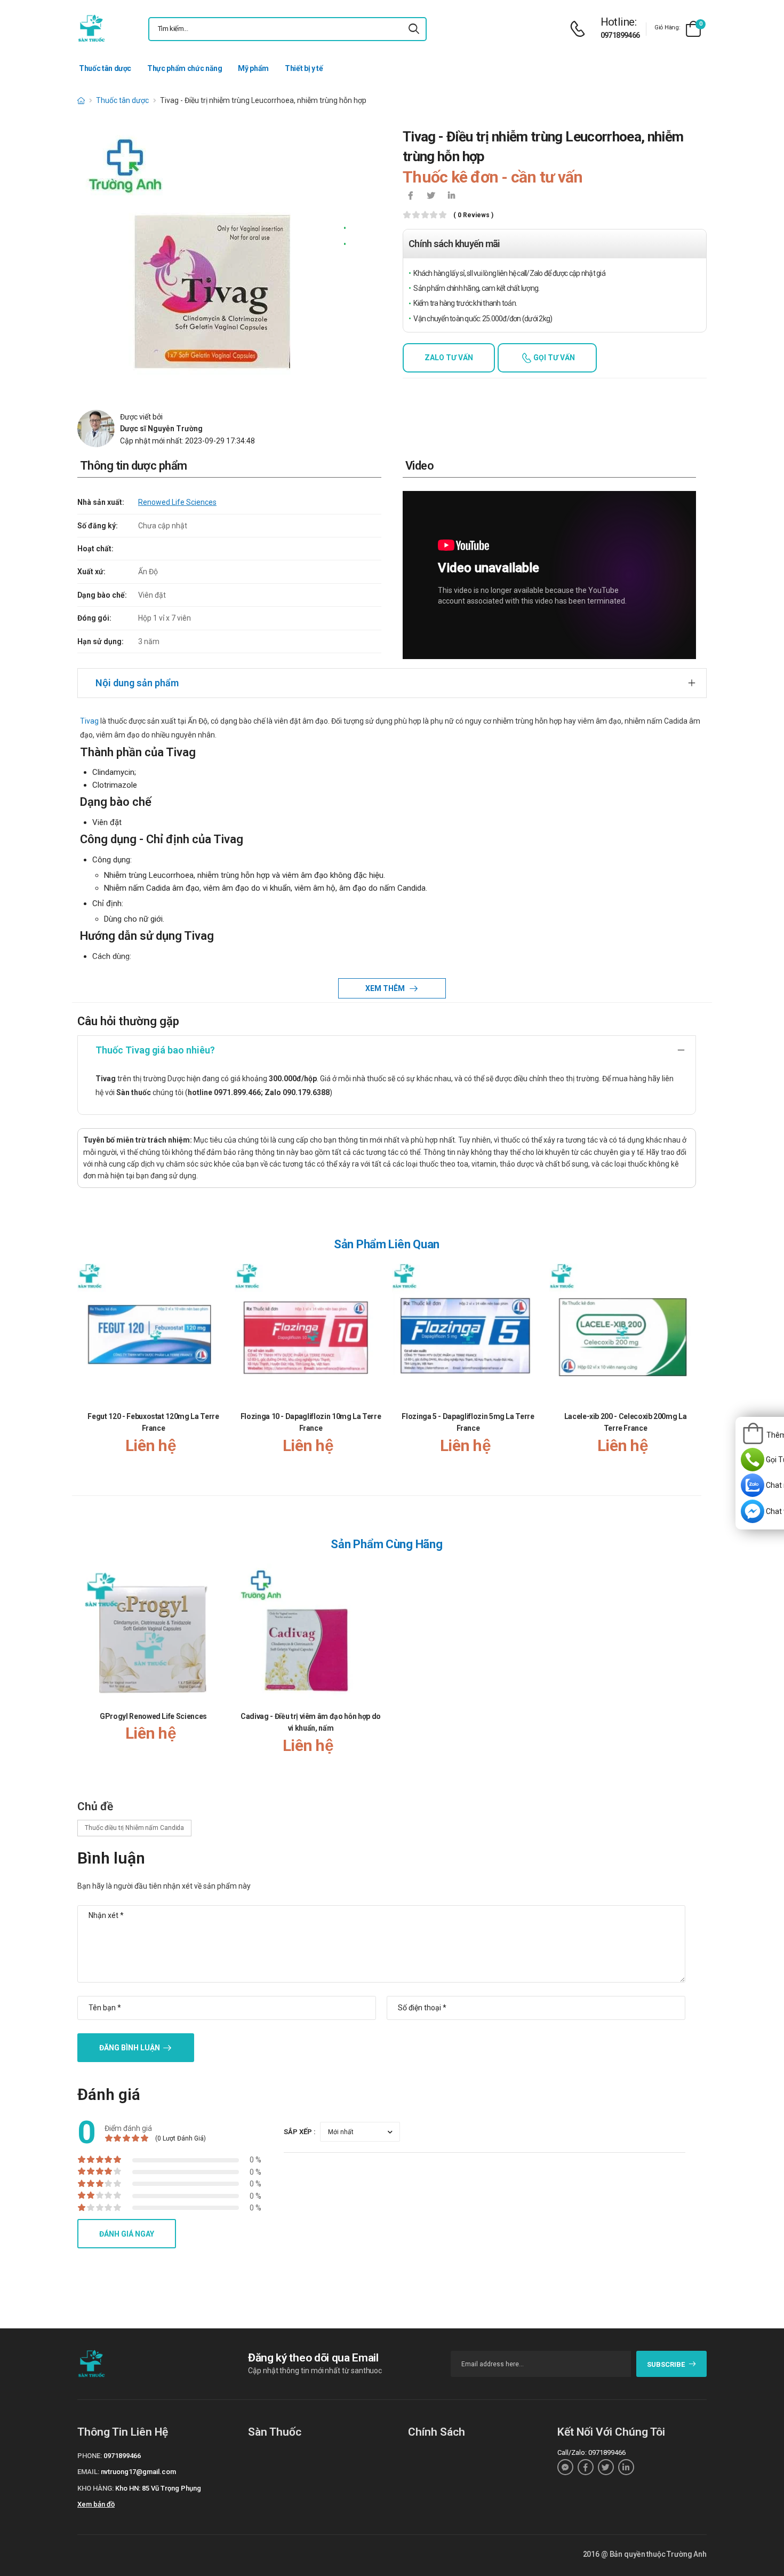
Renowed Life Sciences (177, 502)
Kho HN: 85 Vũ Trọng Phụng (158, 2488)
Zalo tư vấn (449, 358)
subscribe (666, 2364)
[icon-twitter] (431, 196)
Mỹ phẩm (253, 68)
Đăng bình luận (130, 2048)
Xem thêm (386, 988)
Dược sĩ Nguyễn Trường (161, 429)
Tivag (89, 721)
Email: (88, 2472)
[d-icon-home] (81, 100)
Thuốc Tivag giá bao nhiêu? (155, 1050)
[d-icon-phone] (580, 29)
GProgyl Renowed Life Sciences (153, 1716)
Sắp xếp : (300, 2132)
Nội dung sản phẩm (137, 683)
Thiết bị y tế (304, 68)
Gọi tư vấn (553, 358)
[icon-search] (414, 29)
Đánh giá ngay (127, 2234)
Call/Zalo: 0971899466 (591, 2452)
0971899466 (620, 35)
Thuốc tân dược (105, 68)
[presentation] (690, 1370)
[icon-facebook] (411, 196)
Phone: (90, 2456)
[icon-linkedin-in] (451, 196)
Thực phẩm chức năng (185, 68)
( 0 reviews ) (473, 215)
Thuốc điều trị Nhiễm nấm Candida (134, 1828)
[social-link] (565, 2467)
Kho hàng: (95, 2488)
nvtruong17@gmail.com (138, 2472)
